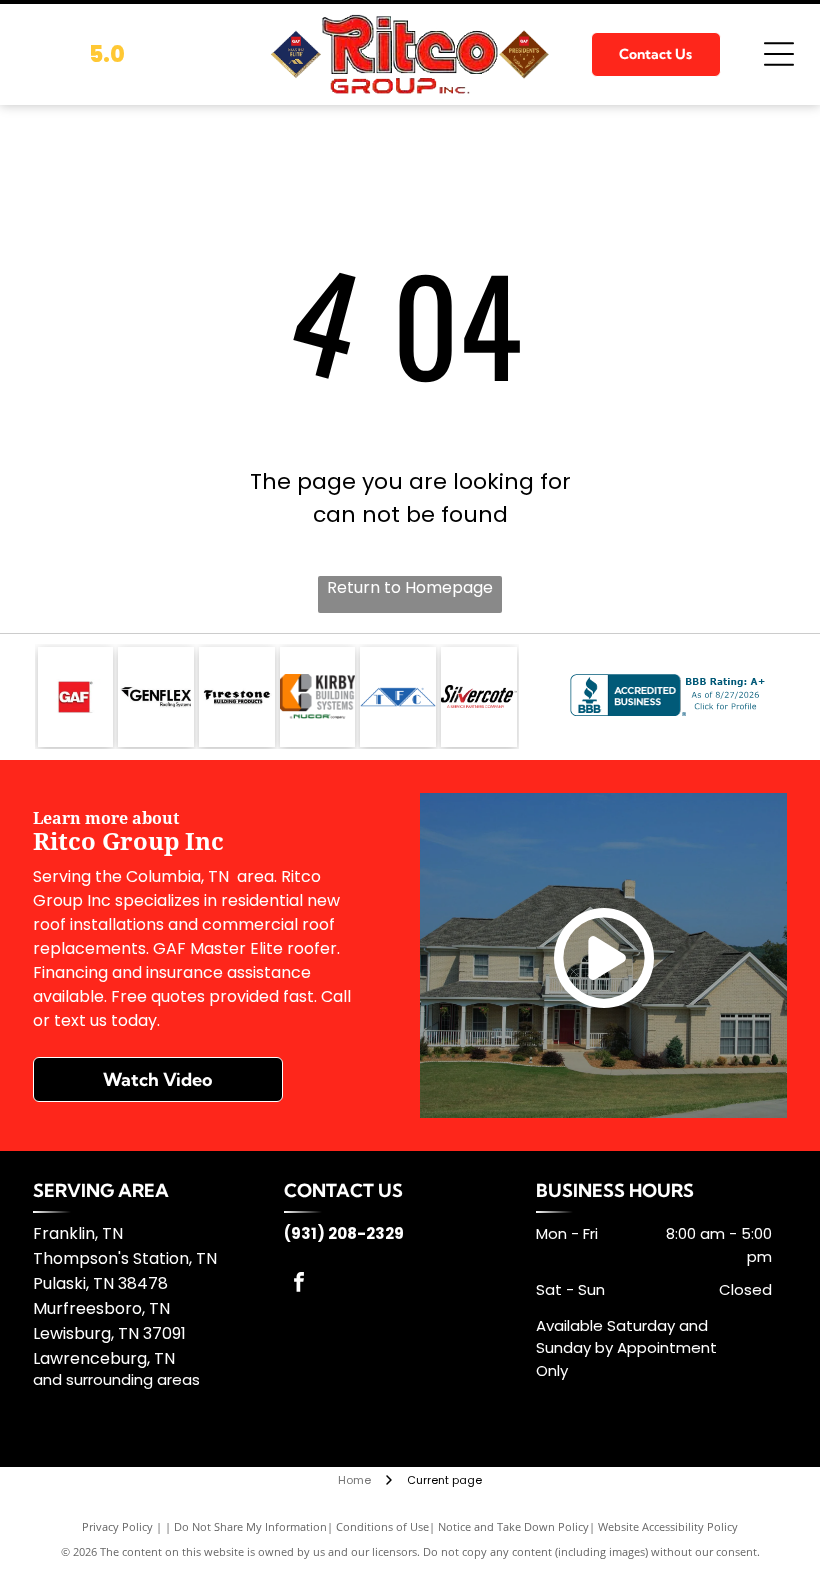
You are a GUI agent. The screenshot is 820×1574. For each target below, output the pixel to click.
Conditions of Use (382, 1526)
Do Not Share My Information (250, 1526)
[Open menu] (779, 54)
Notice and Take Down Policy (513, 1526)
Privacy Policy (117, 1526)
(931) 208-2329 (344, 1233)
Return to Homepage (410, 587)
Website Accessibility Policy (668, 1526)
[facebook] (299, 1284)
